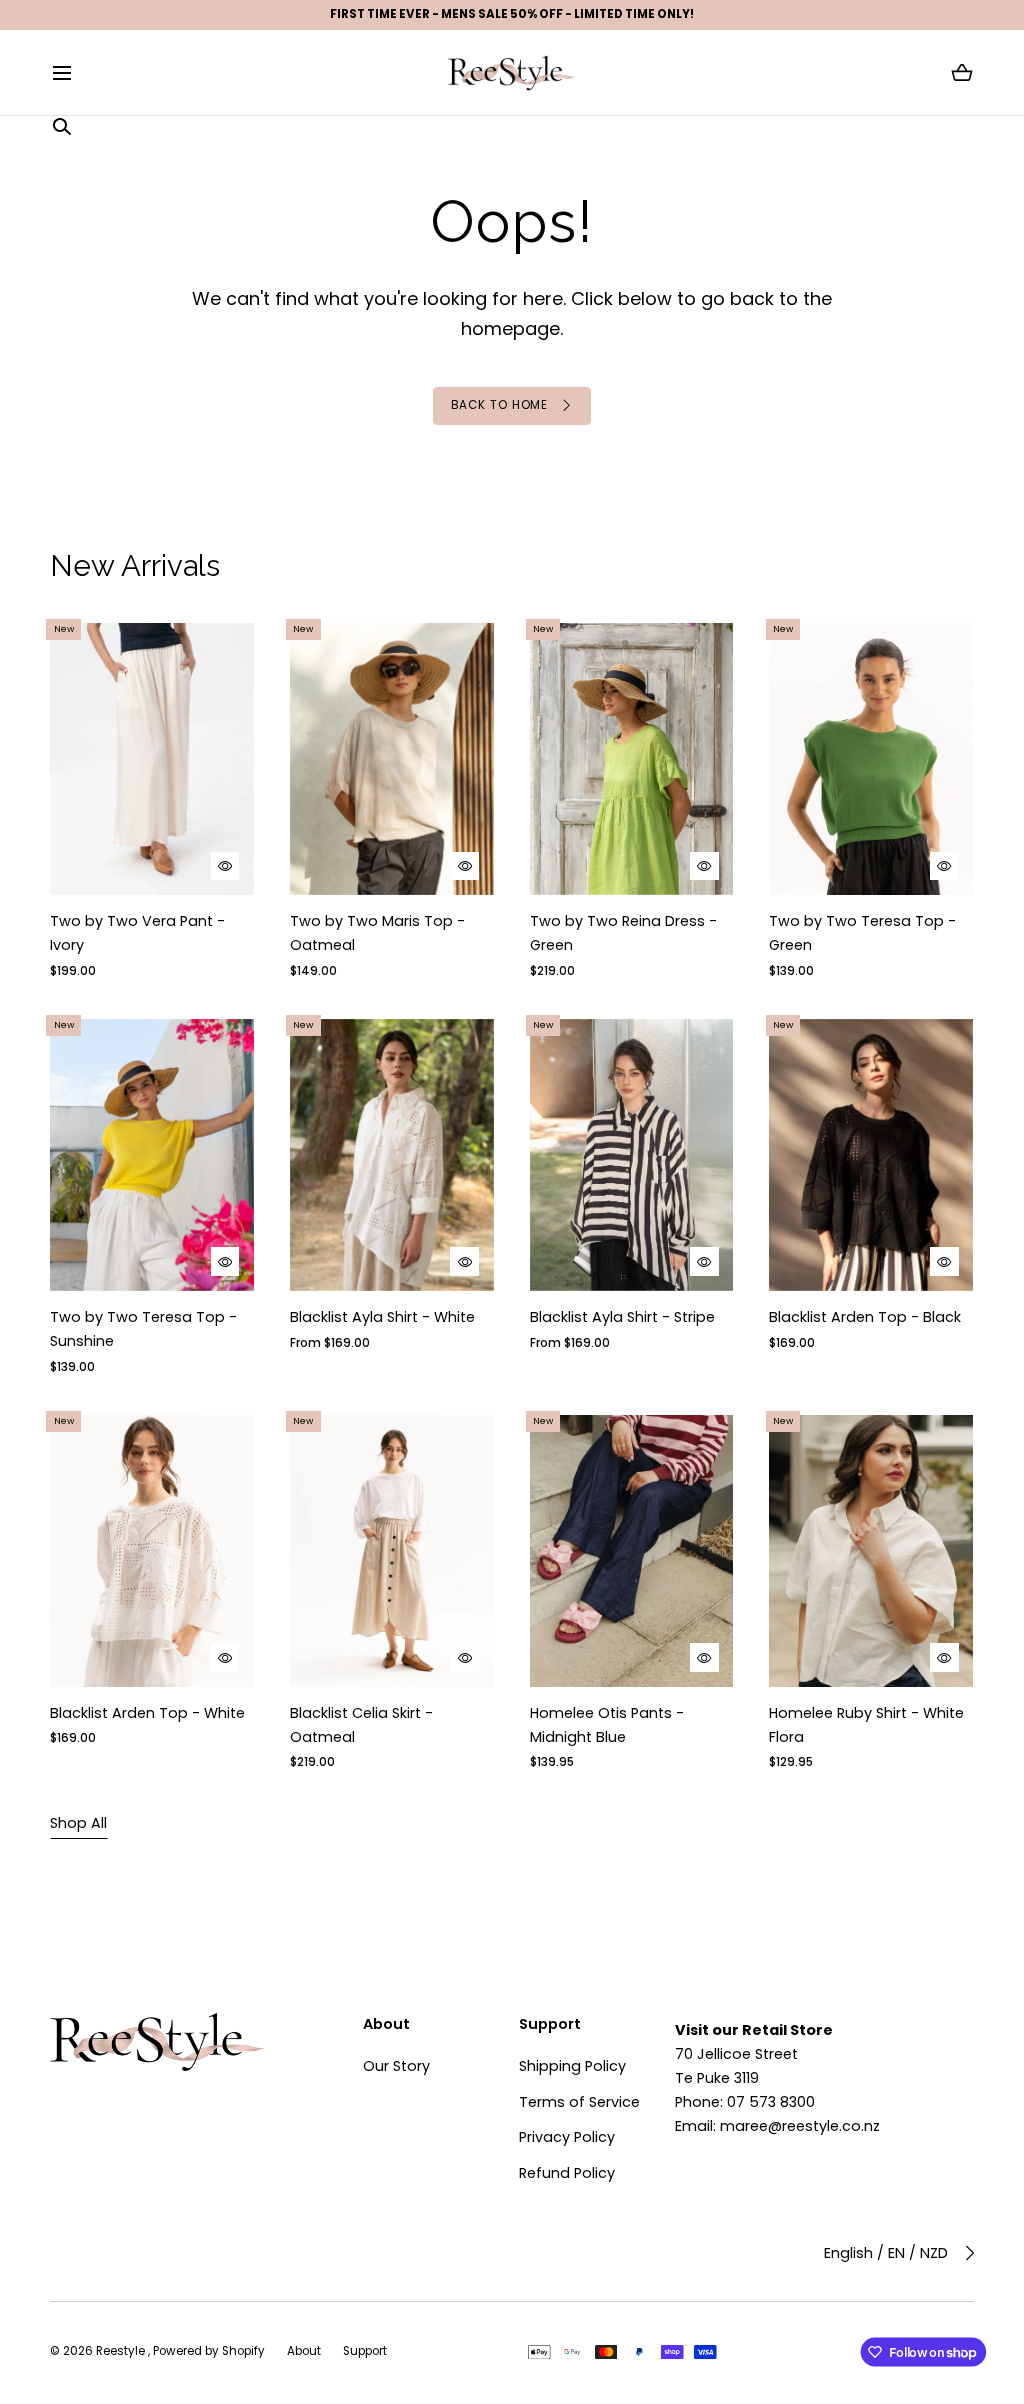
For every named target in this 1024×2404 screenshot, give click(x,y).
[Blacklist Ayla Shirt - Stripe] (632, 1155)
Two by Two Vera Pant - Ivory (137, 933)
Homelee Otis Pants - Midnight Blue (607, 1725)
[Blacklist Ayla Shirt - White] (392, 1155)
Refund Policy (567, 2173)
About (304, 2351)
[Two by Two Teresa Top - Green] (872, 759)
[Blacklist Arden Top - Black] (872, 1155)
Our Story (396, 2066)
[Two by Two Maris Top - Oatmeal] (392, 759)
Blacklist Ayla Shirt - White (382, 1317)
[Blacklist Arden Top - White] (152, 1551)
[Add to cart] (225, 865)
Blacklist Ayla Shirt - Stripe (622, 1317)
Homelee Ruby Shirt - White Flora (867, 1725)
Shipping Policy (572, 2066)
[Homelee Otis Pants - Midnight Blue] (632, 1551)
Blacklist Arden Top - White (147, 1713)
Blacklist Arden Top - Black (866, 1317)
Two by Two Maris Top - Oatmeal (377, 933)
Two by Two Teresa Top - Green (863, 933)
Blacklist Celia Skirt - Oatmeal (361, 1725)
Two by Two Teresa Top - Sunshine (143, 1329)
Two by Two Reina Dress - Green (623, 933)
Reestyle (122, 2351)
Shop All (78, 1823)
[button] (61, 73)
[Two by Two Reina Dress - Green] (632, 759)
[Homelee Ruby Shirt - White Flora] (872, 1551)
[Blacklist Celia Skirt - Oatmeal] (392, 1551)
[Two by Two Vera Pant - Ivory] (152, 759)
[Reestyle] (512, 72)
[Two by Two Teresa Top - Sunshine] (152, 1155)
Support (365, 2351)
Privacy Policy (567, 2137)
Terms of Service (579, 2102)
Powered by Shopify (209, 2351)
